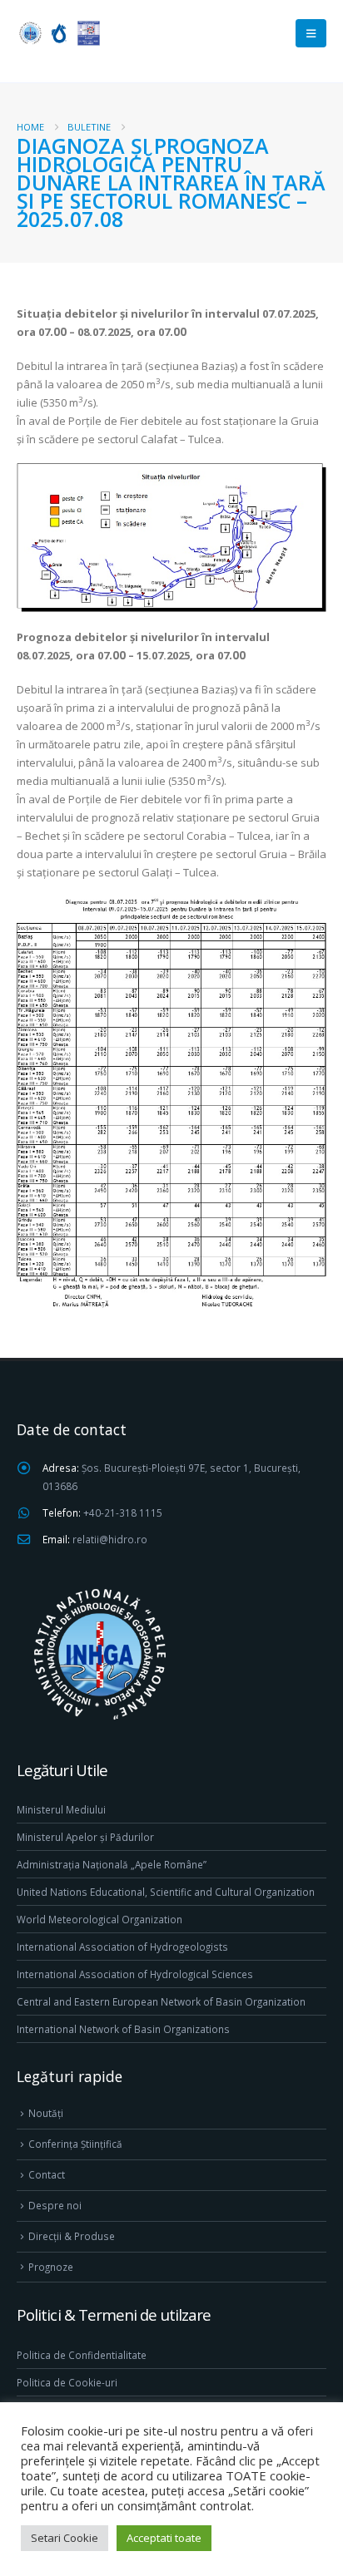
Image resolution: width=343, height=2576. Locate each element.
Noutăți (46, 2113)
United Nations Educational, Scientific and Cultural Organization (166, 1892)
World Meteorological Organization (99, 1919)
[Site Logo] (58, 33)
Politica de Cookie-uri (67, 2382)
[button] (311, 33)
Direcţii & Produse (72, 2236)
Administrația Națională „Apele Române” (112, 1864)
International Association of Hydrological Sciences (135, 1974)
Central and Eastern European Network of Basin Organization (161, 2001)
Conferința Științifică (75, 2144)
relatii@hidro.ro (110, 1539)
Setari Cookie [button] (65, 2538)
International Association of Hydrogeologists (122, 1947)
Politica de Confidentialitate (82, 2355)
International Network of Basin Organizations (123, 2029)
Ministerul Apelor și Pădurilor (85, 1837)
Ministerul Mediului (61, 1809)
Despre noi (55, 2205)
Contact (47, 2174)
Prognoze (51, 2267)
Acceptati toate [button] (164, 2538)
